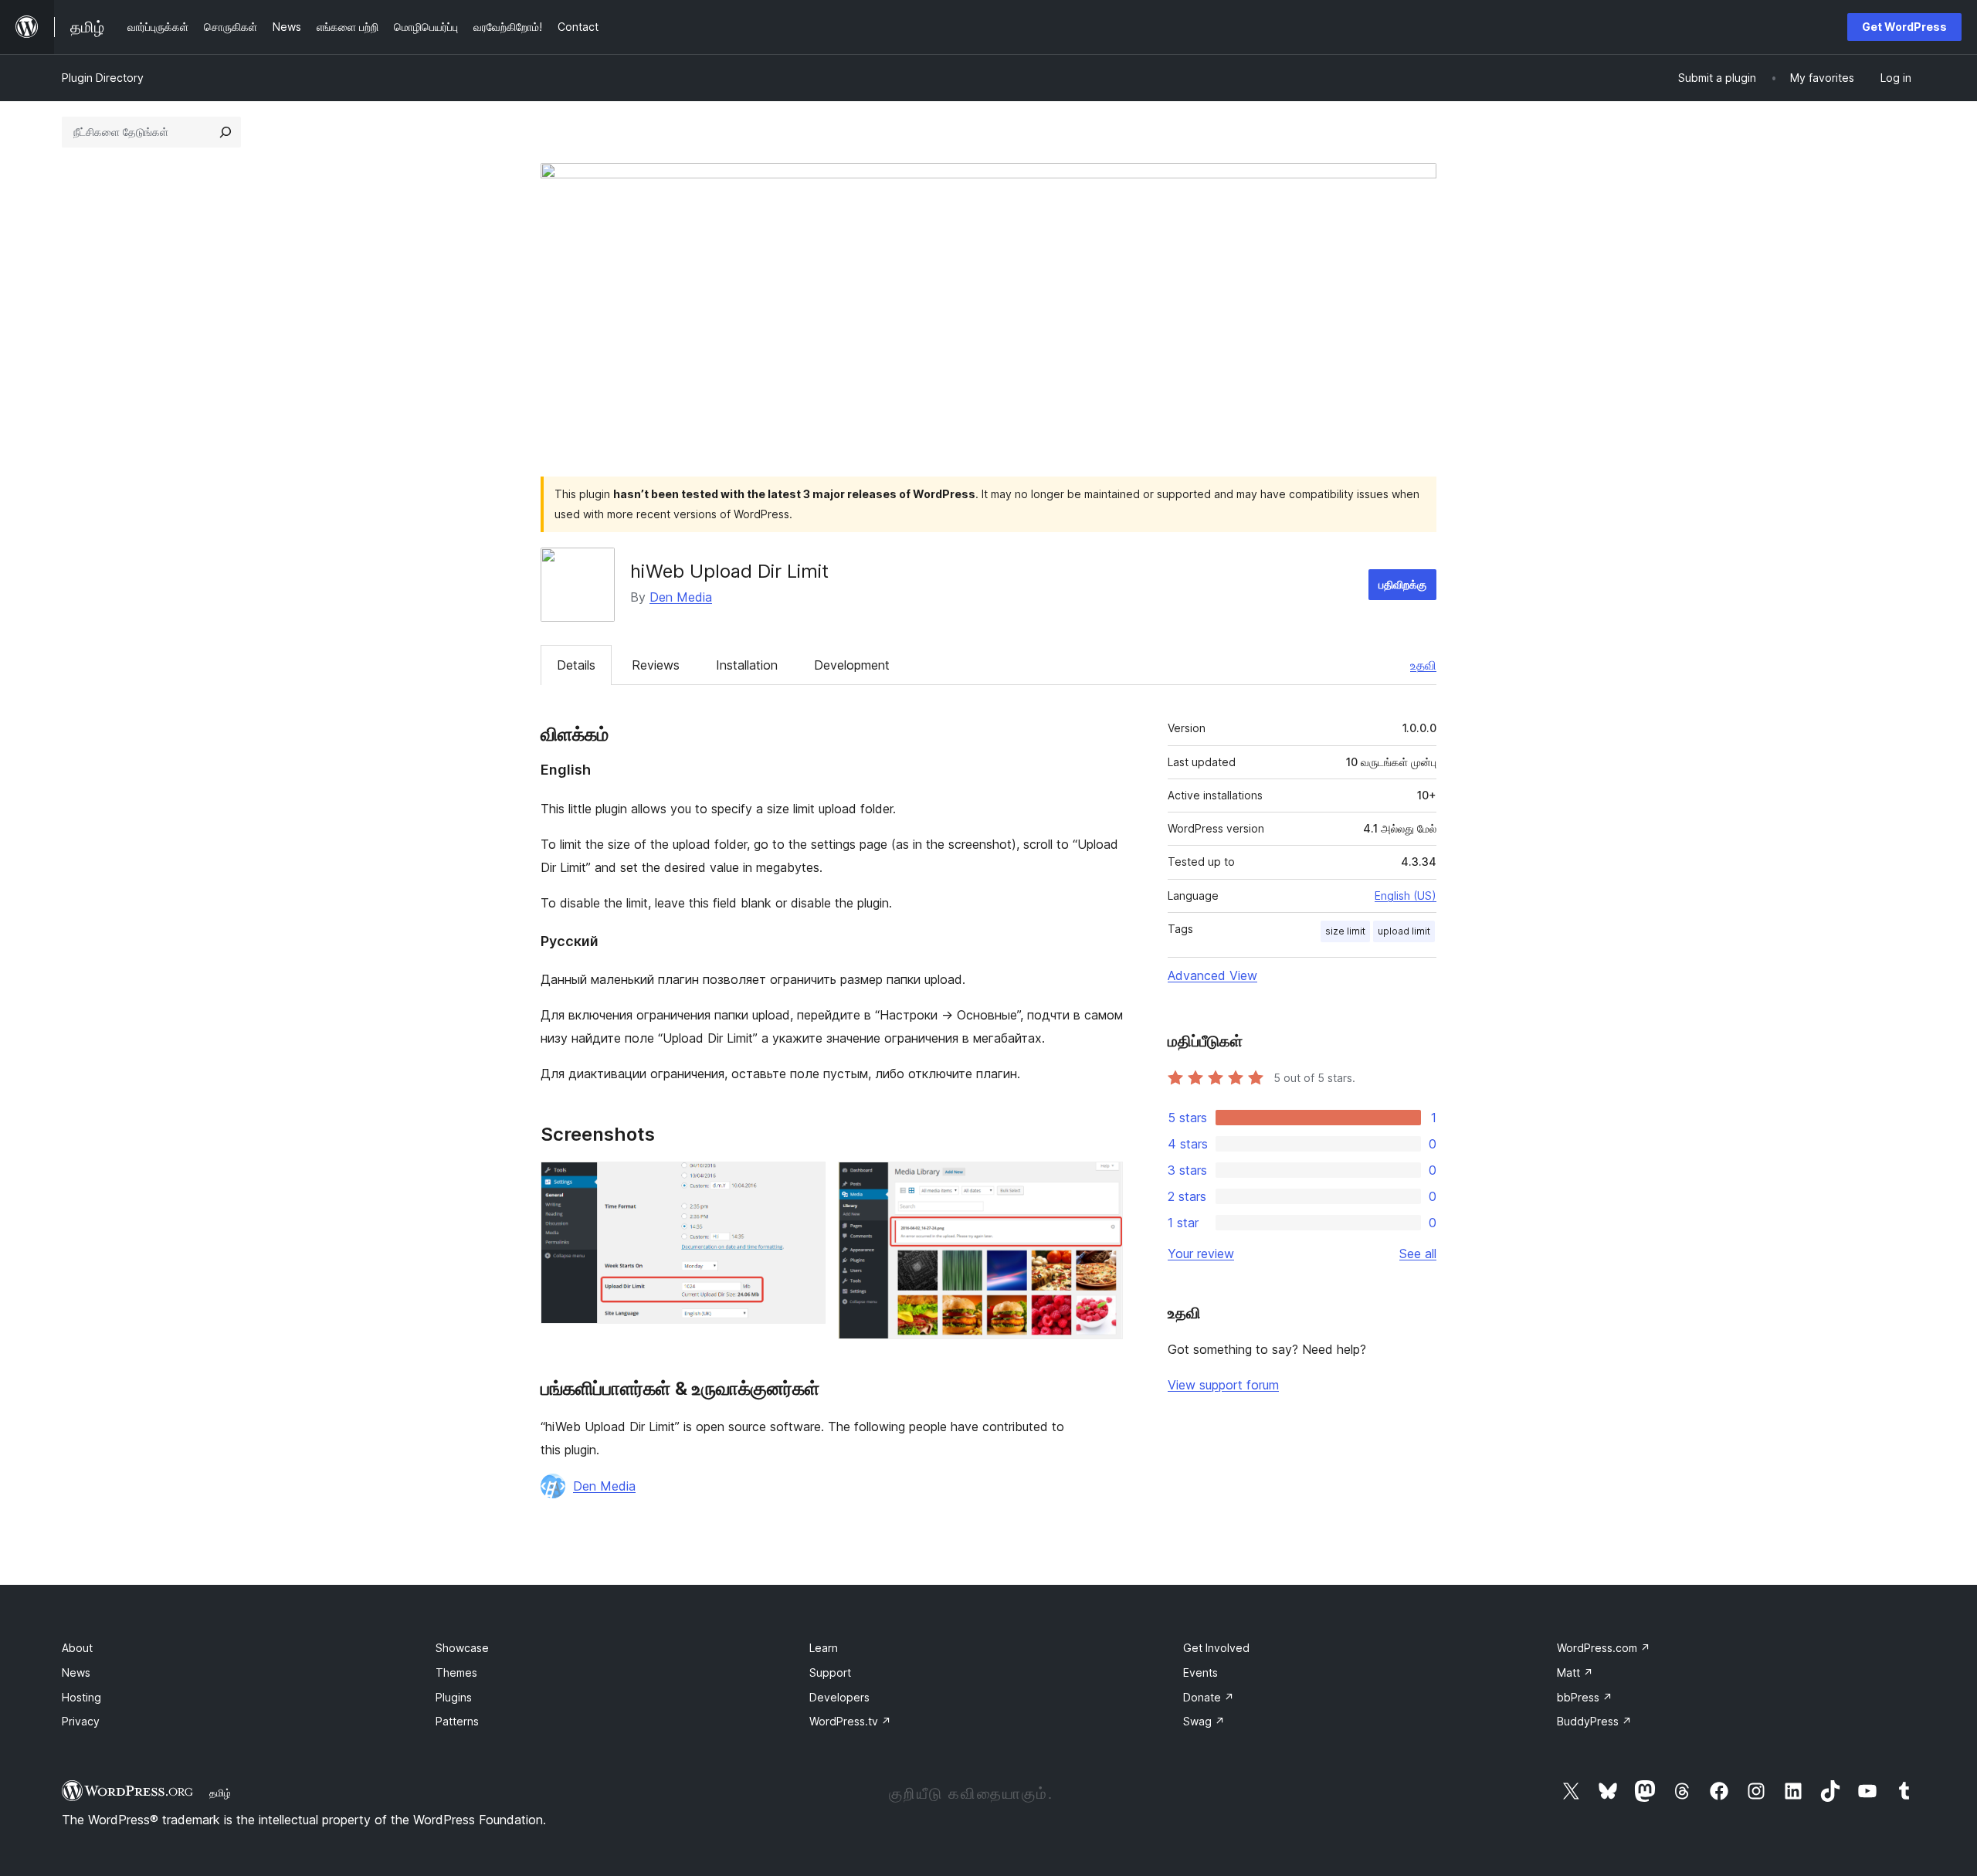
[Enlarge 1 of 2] (805, 1182)
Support (830, 1672)
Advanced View (1212, 975)
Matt (1575, 1672)
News (76, 1672)
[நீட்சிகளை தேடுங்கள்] (226, 132)
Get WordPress (1904, 27)
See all (1418, 1253)
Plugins (454, 1697)
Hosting (81, 1697)
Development (852, 665)
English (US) (1406, 896)
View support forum (1223, 1385)
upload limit (1404, 931)
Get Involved (1216, 1648)
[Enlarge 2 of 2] (1102, 1182)
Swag (1204, 1721)
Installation (747, 665)
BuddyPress (1594, 1721)
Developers (839, 1697)
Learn (824, 1648)
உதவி (1423, 665)
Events (1200, 1672)
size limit (1345, 931)
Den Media (681, 597)
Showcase (462, 1648)
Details (576, 665)
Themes (456, 1672)
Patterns (457, 1721)
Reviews (656, 665)
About (77, 1648)
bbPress (1585, 1697)
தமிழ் (220, 1793)
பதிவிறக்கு (1402, 584)
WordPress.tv (850, 1721)
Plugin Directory (103, 78)
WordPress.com (1604, 1648)
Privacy (81, 1721)
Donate (1209, 1697)
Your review (1201, 1253)
